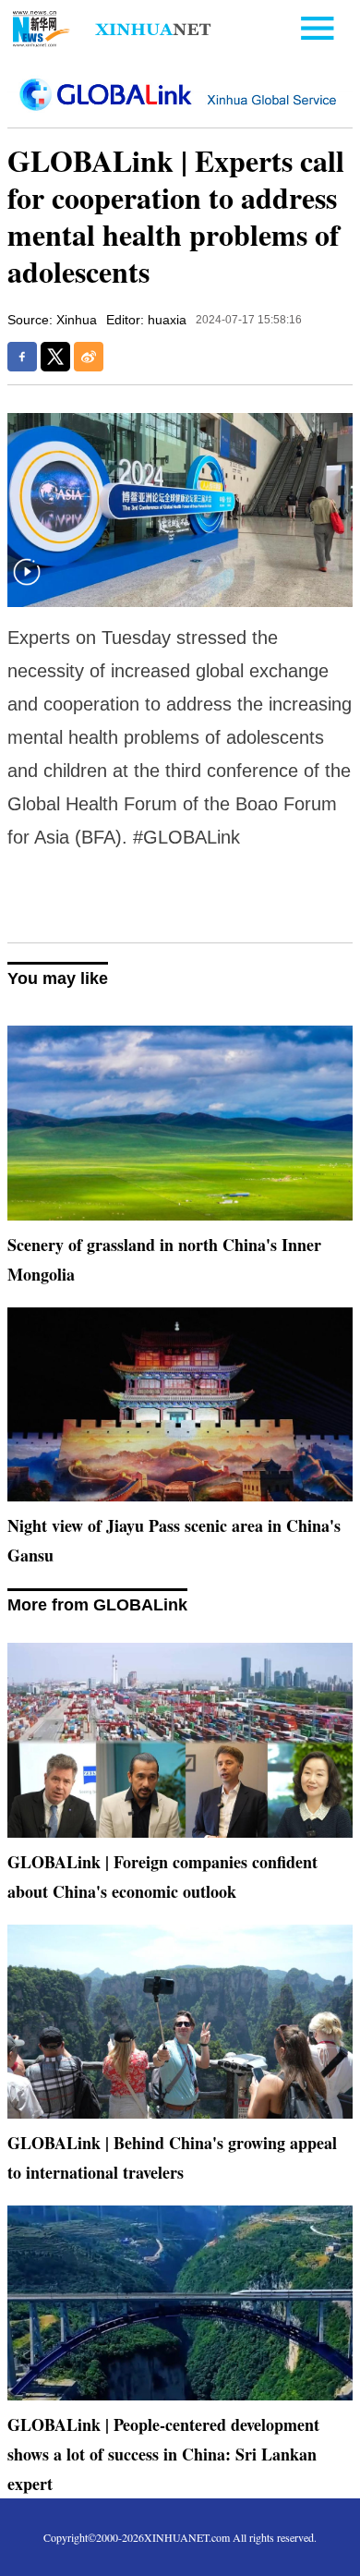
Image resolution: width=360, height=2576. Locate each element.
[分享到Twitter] (55, 357)
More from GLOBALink (97, 1605)
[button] (27, 583)
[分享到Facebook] (22, 357)
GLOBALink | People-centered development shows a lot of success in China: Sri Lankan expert (163, 2454)
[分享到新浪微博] (89, 357)
